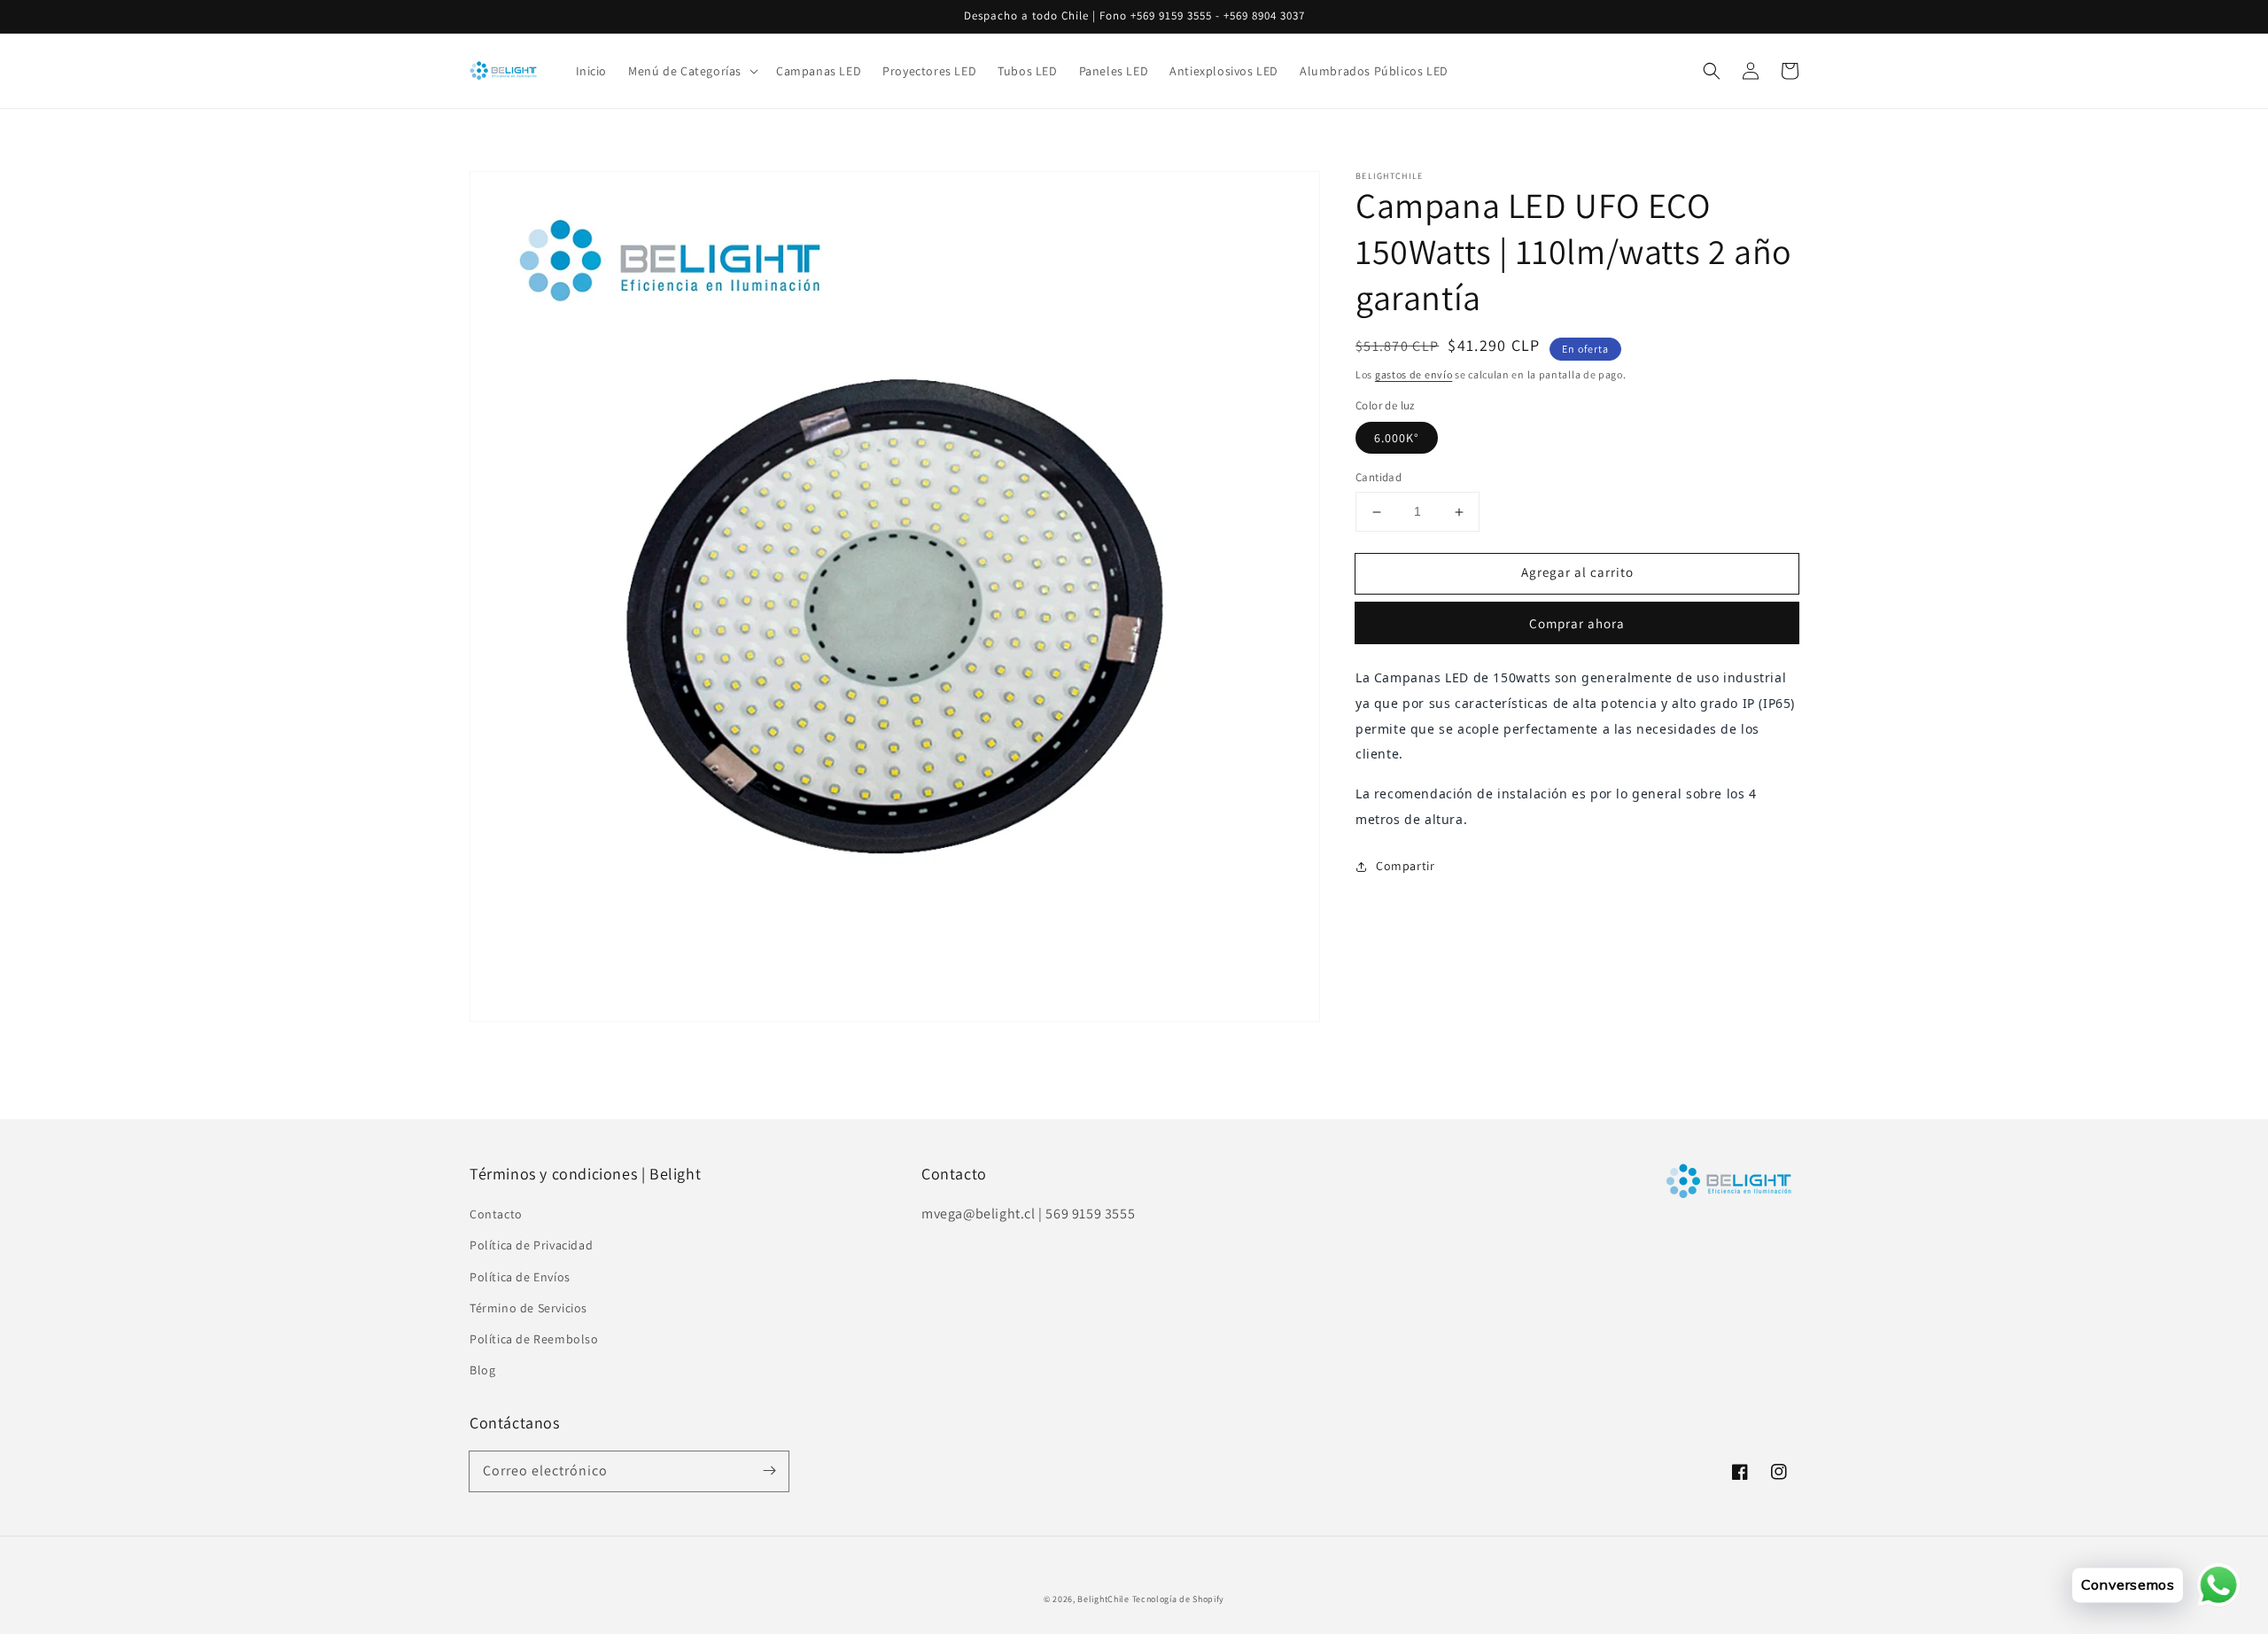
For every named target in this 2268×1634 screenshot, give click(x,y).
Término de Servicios (528, 1308)
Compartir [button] (1405, 866)
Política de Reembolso (534, 1339)
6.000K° (1397, 439)
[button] (1712, 71)
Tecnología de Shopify (1179, 1599)
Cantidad (1379, 478)
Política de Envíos (520, 1277)
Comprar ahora (1577, 623)
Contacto (496, 1214)
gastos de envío (1414, 374)
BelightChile (1103, 1599)
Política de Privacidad (531, 1245)
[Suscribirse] (769, 1471)
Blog (482, 1370)
